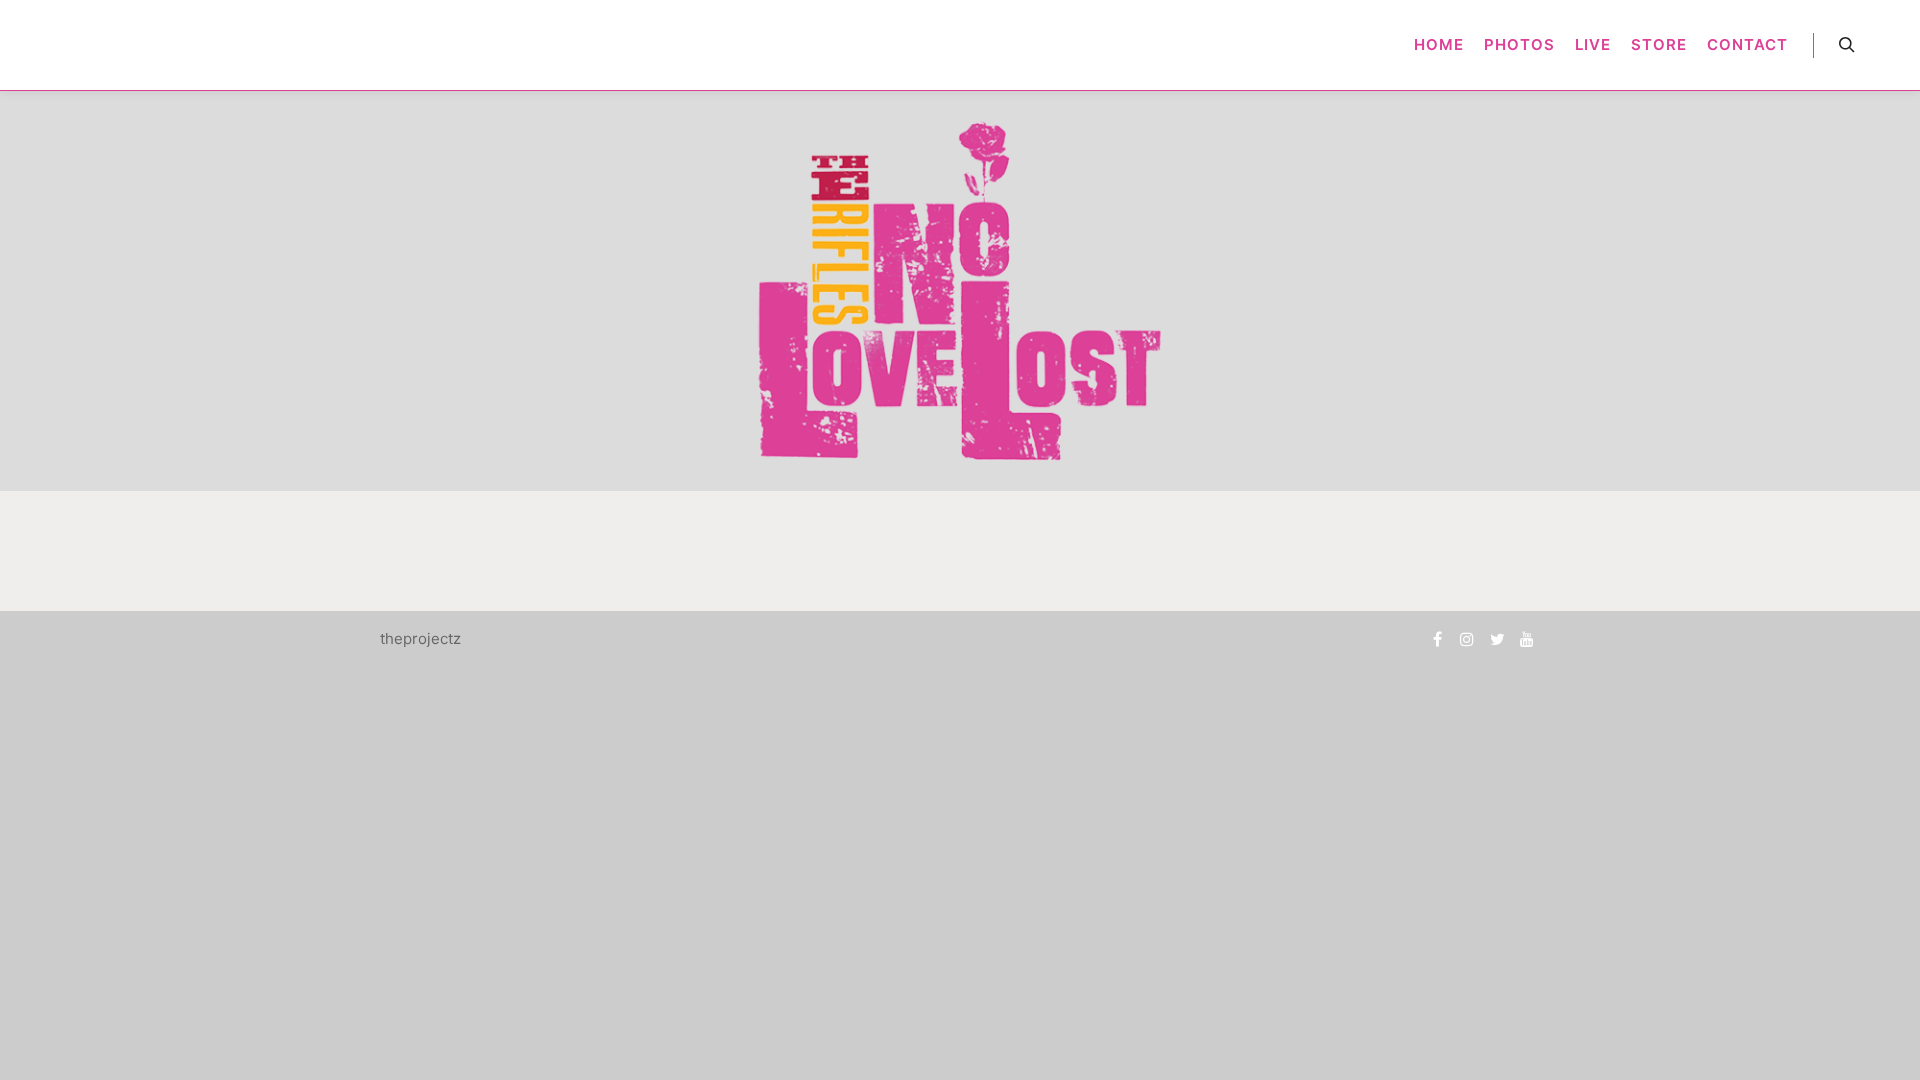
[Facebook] (1437, 639)
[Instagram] (1467, 639)
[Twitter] (1497, 639)
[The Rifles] (42, 45)
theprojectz (420, 638)
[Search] (1847, 45)
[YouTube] (1527, 639)
